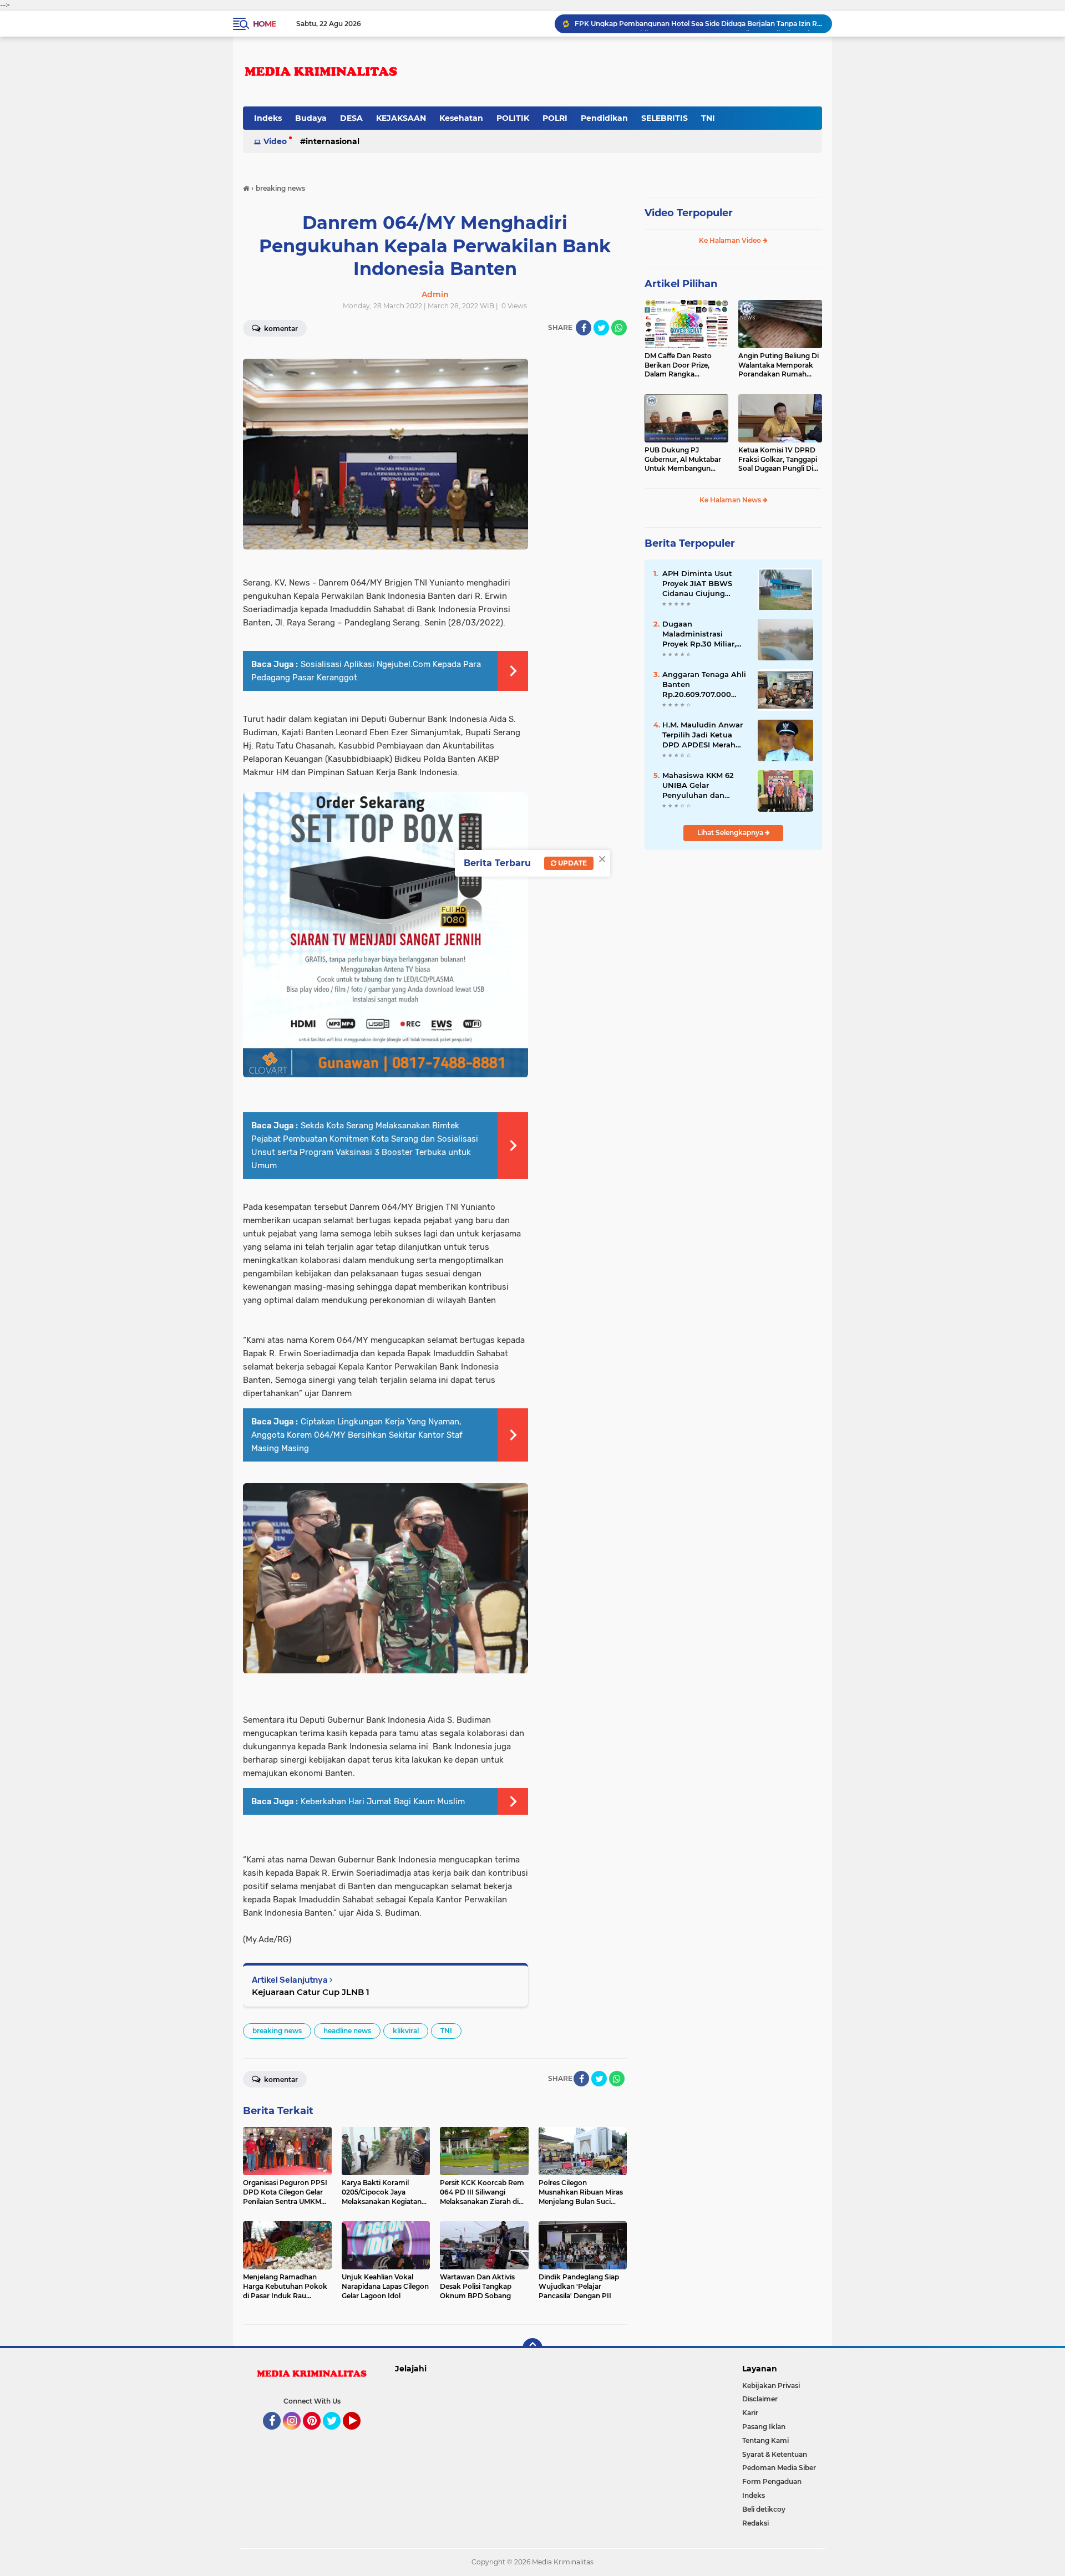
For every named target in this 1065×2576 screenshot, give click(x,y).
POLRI (555, 118)
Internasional (333, 141)
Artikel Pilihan (681, 284)
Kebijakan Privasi (771, 2386)
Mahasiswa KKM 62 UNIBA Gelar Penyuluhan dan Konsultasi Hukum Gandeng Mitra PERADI (698, 786)
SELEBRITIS (665, 118)
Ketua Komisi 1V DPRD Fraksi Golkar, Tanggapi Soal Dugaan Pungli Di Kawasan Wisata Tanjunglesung (778, 460)
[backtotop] (532, 2348)
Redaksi (755, 2523)
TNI (708, 118)
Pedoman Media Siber (779, 2468)
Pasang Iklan (764, 2427)
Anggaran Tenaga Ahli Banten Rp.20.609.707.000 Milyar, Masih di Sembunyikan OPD (698, 24)
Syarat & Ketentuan (775, 2454)
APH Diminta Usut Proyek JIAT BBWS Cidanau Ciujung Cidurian (697, 584)
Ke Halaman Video (731, 240)
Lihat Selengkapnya (731, 833)
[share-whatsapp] (619, 328)
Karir (750, 2413)
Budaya (311, 118)
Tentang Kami (765, 2440)
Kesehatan (461, 118)
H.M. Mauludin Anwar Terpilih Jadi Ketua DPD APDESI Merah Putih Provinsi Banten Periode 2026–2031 (704, 735)
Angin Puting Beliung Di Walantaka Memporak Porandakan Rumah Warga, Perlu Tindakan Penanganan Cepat (779, 365)
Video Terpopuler (689, 213)
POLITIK (513, 118)
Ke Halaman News (731, 500)
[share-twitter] (601, 328)
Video (275, 141)
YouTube (359, 2435)
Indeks (268, 118)
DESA (351, 118)
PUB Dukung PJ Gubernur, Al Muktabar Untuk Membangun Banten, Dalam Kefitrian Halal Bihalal (685, 460)
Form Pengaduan (772, 2481)
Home (264, 24)
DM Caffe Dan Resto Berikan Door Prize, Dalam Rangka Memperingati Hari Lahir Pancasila (685, 365)
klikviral (406, 2031)
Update (572, 863)
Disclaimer (760, 2399)
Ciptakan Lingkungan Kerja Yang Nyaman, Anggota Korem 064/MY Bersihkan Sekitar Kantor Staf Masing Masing (357, 1435)
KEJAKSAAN (401, 118)
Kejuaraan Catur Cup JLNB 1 (311, 1992)
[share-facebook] (584, 328)
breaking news (277, 2031)
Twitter (337, 2435)
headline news (347, 2031)
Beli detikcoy (764, 2509)
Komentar (280, 329)
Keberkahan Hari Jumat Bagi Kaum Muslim (383, 1801)
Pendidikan (604, 118)
